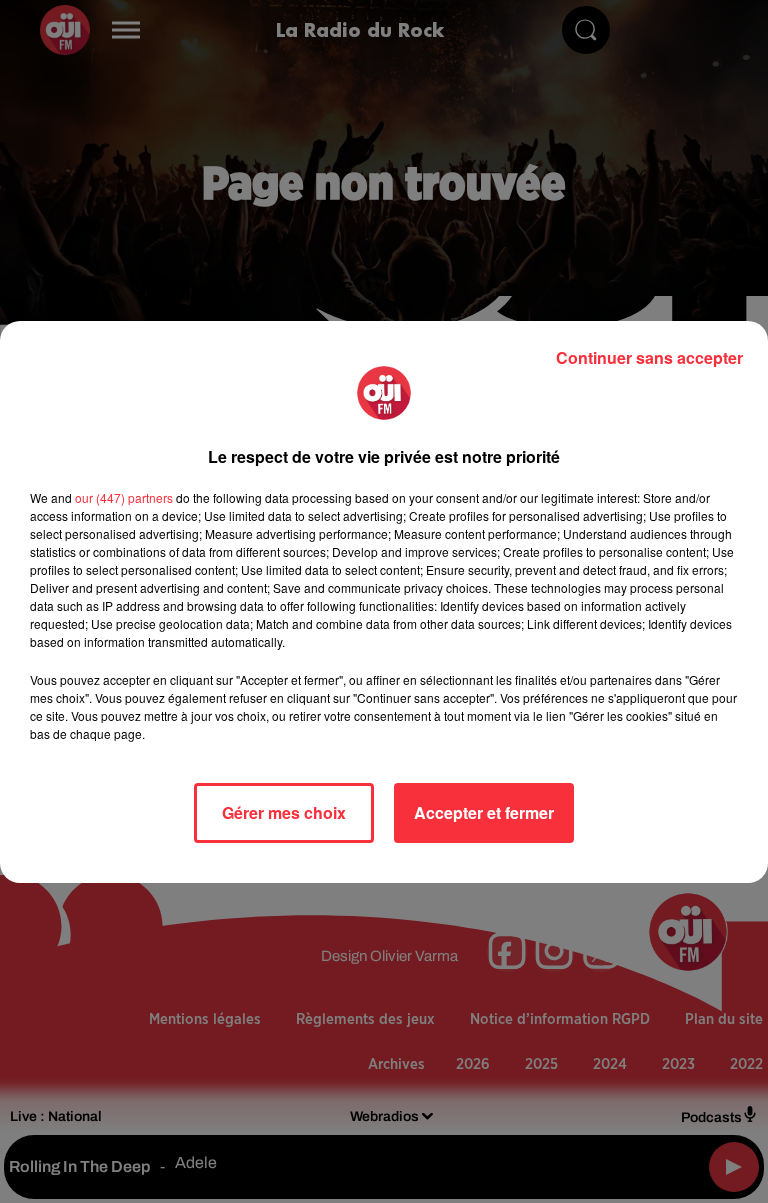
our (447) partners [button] (124, 497)
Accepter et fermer (484, 812)
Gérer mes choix (284, 812)
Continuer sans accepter (649, 357)
